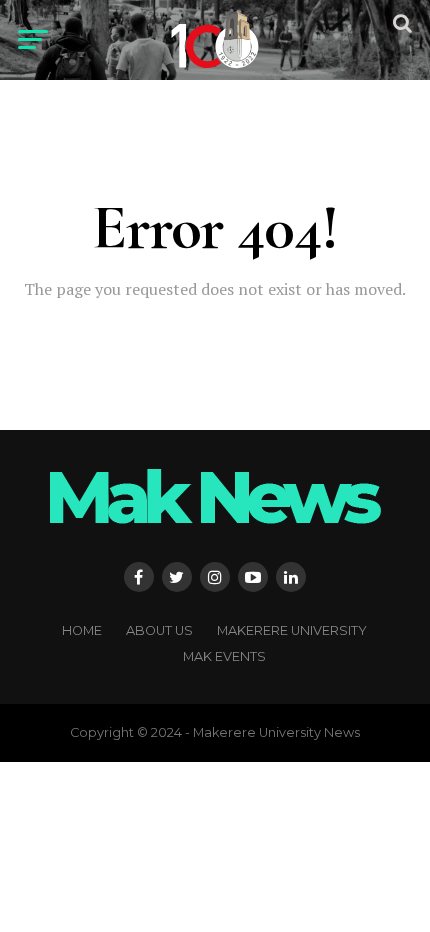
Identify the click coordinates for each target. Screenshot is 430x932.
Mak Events (224, 656)
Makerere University (292, 630)
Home (82, 630)
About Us (159, 630)
